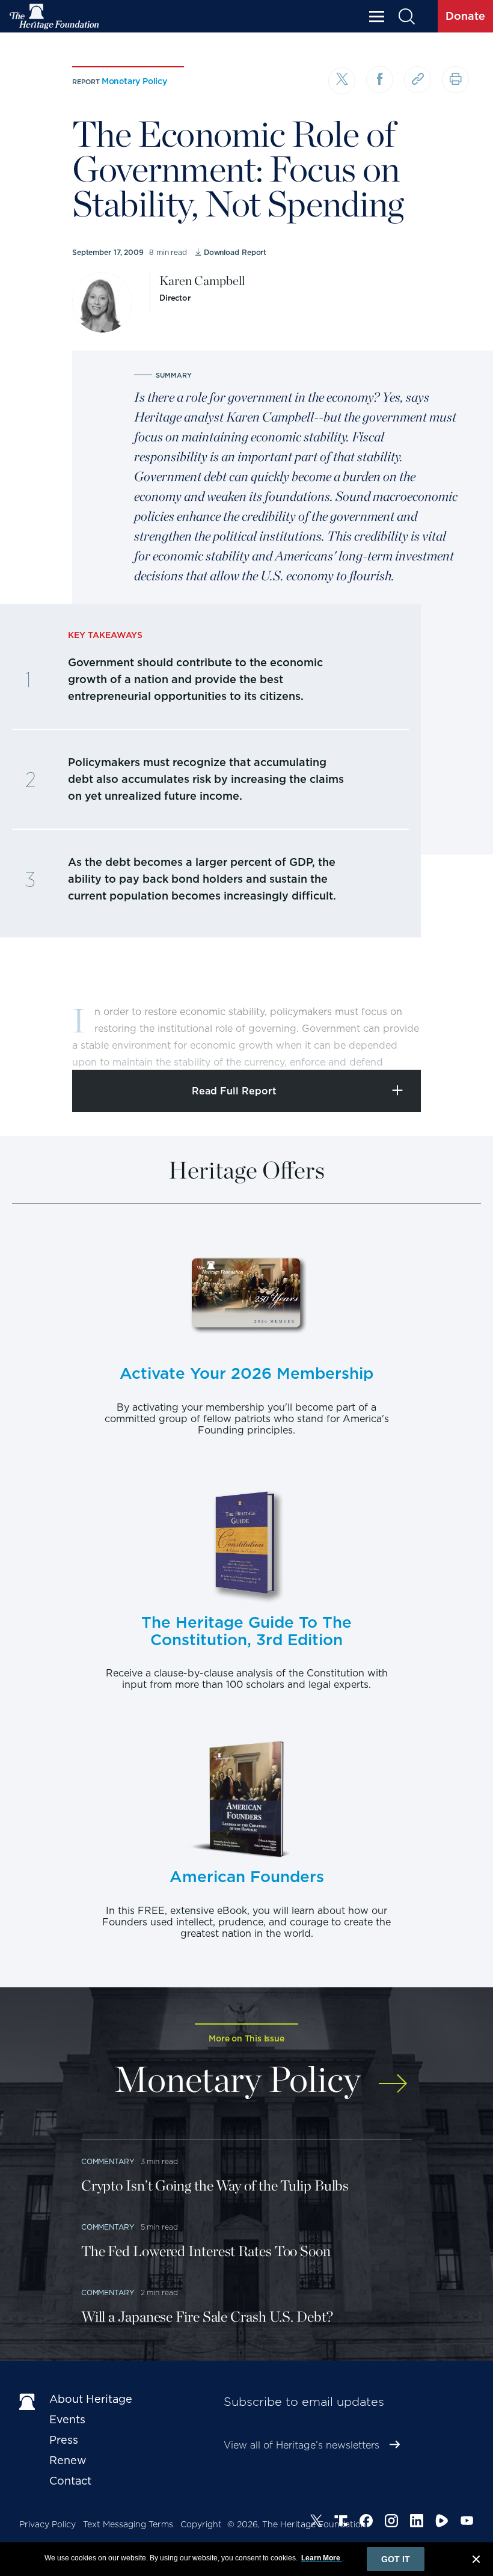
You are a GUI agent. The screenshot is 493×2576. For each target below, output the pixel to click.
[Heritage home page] (28, 2402)
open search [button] (406, 17)
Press (64, 2440)
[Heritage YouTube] (467, 2522)
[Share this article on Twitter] (342, 81)
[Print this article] (455, 80)
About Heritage (91, 2399)
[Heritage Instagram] (391, 2522)
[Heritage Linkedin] (417, 2522)
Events (67, 2419)
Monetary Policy (134, 81)
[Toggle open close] (455, 1044)
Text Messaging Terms (128, 2524)
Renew (68, 2460)
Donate (465, 16)
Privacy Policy (47, 2524)
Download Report (235, 252)
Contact (70, 2481)
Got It (396, 2559)
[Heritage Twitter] (316, 2522)
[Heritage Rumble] (442, 2522)
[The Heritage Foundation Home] (55, 17)
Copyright (201, 2524)
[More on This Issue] (393, 2077)
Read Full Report (234, 1091)
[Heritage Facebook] (366, 2522)
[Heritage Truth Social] (341, 2522)
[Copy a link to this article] (418, 80)
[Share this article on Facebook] (380, 80)
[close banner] (476, 2561)
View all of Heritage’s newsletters (302, 2445)
